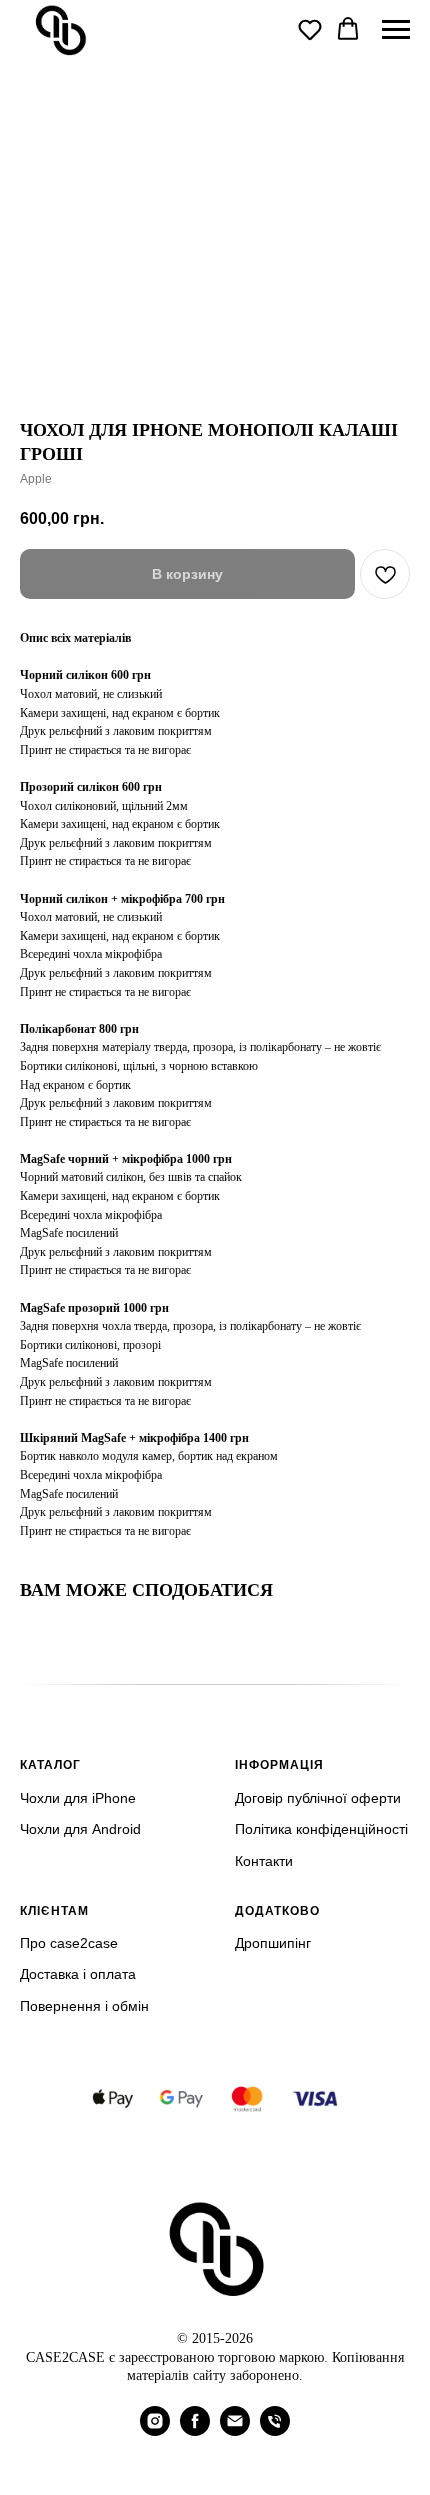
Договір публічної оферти (318, 1798)
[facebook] (195, 2430)
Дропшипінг (273, 1943)
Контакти (264, 1861)
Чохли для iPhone (78, 1798)
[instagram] (155, 2430)
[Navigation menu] (396, 30)
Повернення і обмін (84, 2006)
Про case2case (69, 1943)
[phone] (275, 2430)
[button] (310, 29)
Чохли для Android (80, 1829)
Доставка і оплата (78, 1974)
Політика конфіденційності (321, 1829)
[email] (235, 2430)
